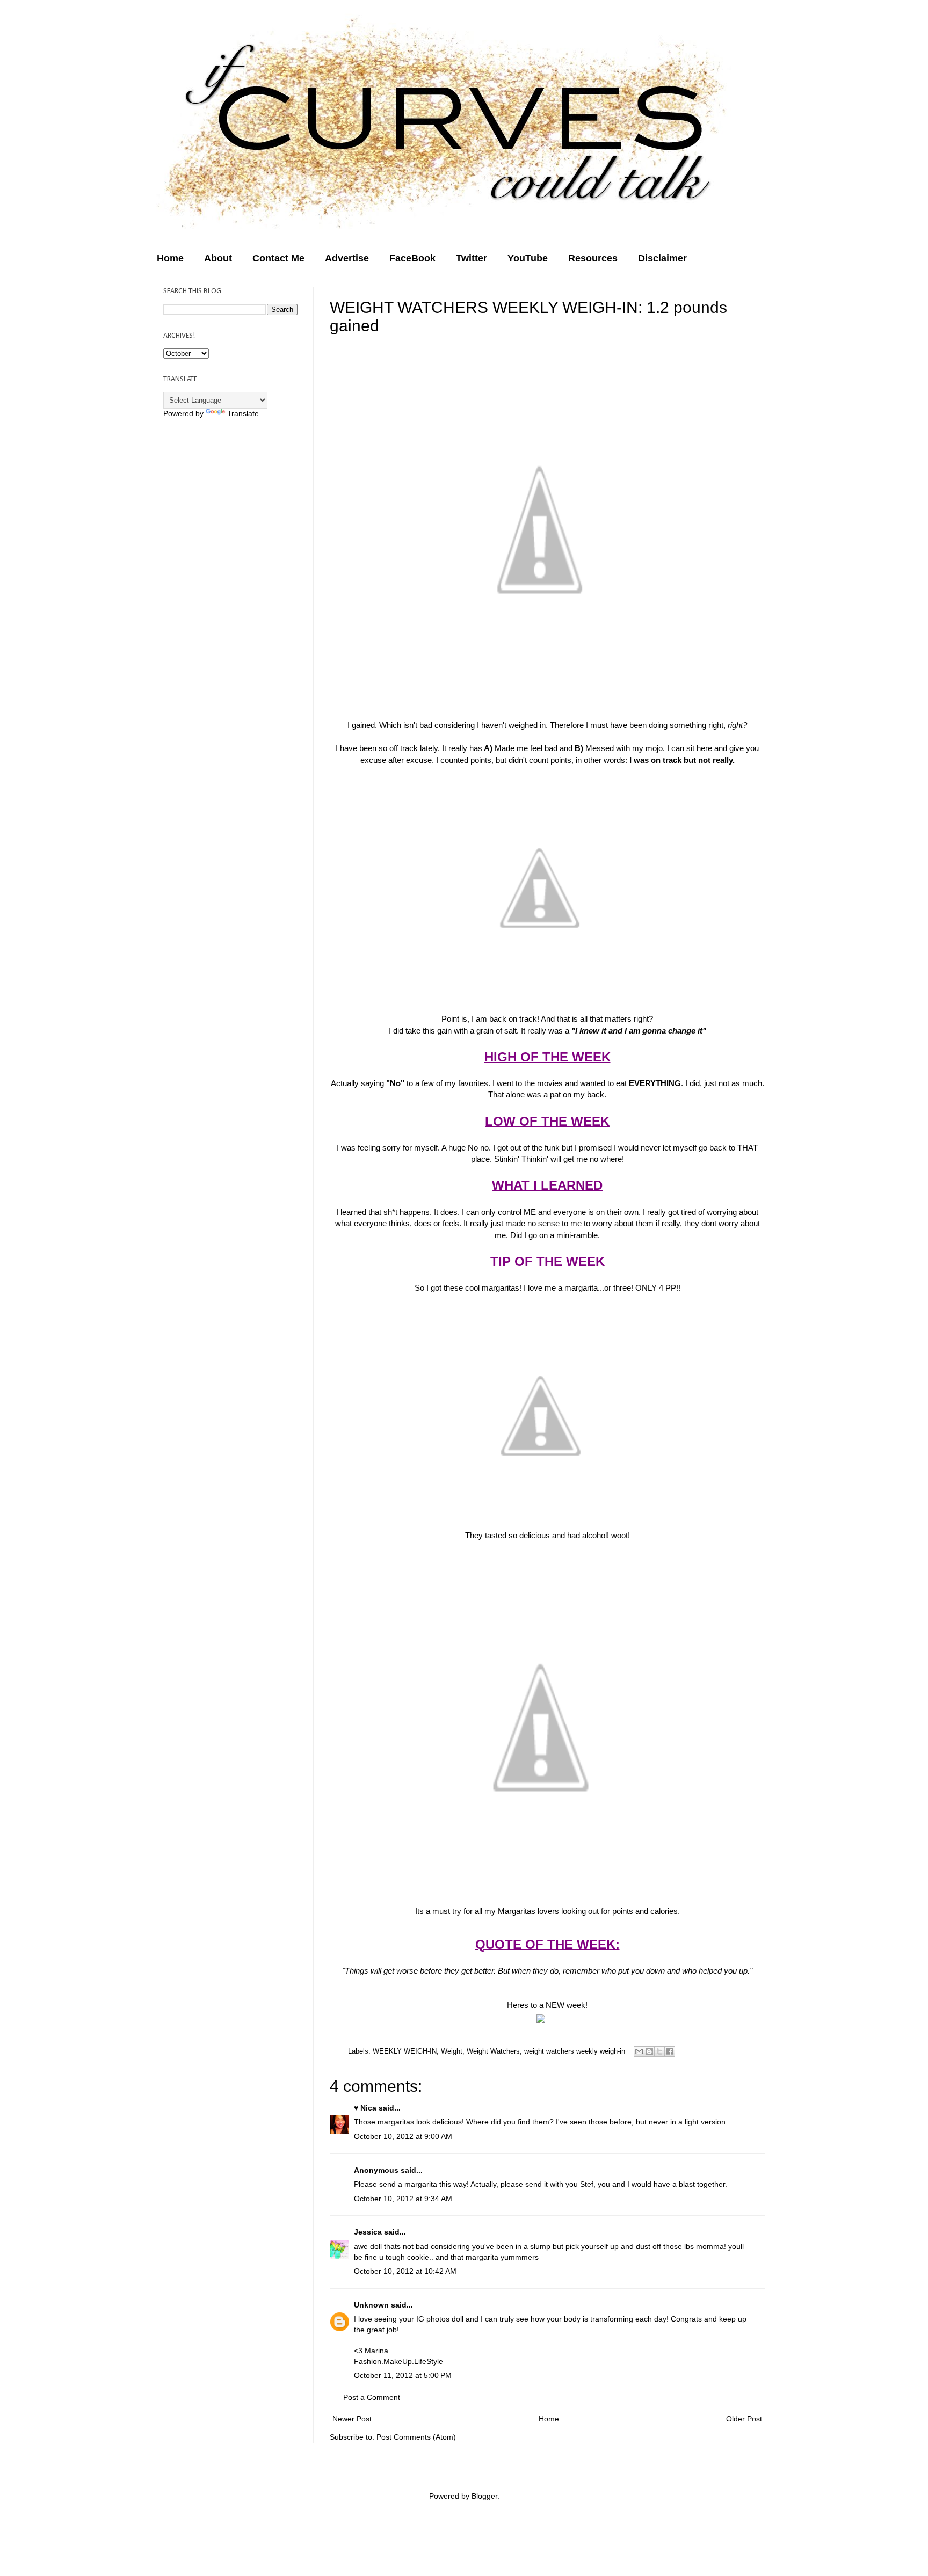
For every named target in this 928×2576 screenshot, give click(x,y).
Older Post (744, 2419)
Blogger (484, 2496)
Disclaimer (662, 258)
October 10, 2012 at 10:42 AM (405, 2271)
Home (170, 258)
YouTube (528, 258)
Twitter (472, 258)
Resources (593, 258)
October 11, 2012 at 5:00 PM (403, 2375)
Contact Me (278, 258)
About (218, 258)
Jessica (368, 2232)
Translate (243, 413)
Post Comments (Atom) (416, 2437)
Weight (452, 2051)
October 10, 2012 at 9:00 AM (403, 2136)
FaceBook (412, 258)
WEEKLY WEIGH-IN (405, 2051)
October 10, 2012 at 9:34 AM (403, 2199)
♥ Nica (365, 2108)
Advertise (347, 258)
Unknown (371, 2305)
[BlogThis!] (649, 2051)
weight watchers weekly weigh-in (575, 2051)
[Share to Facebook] (670, 2051)
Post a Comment (372, 2397)
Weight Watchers (493, 2051)
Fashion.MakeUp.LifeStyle (398, 2361)
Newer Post (352, 2419)
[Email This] (639, 2051)
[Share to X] (659, 2051)
